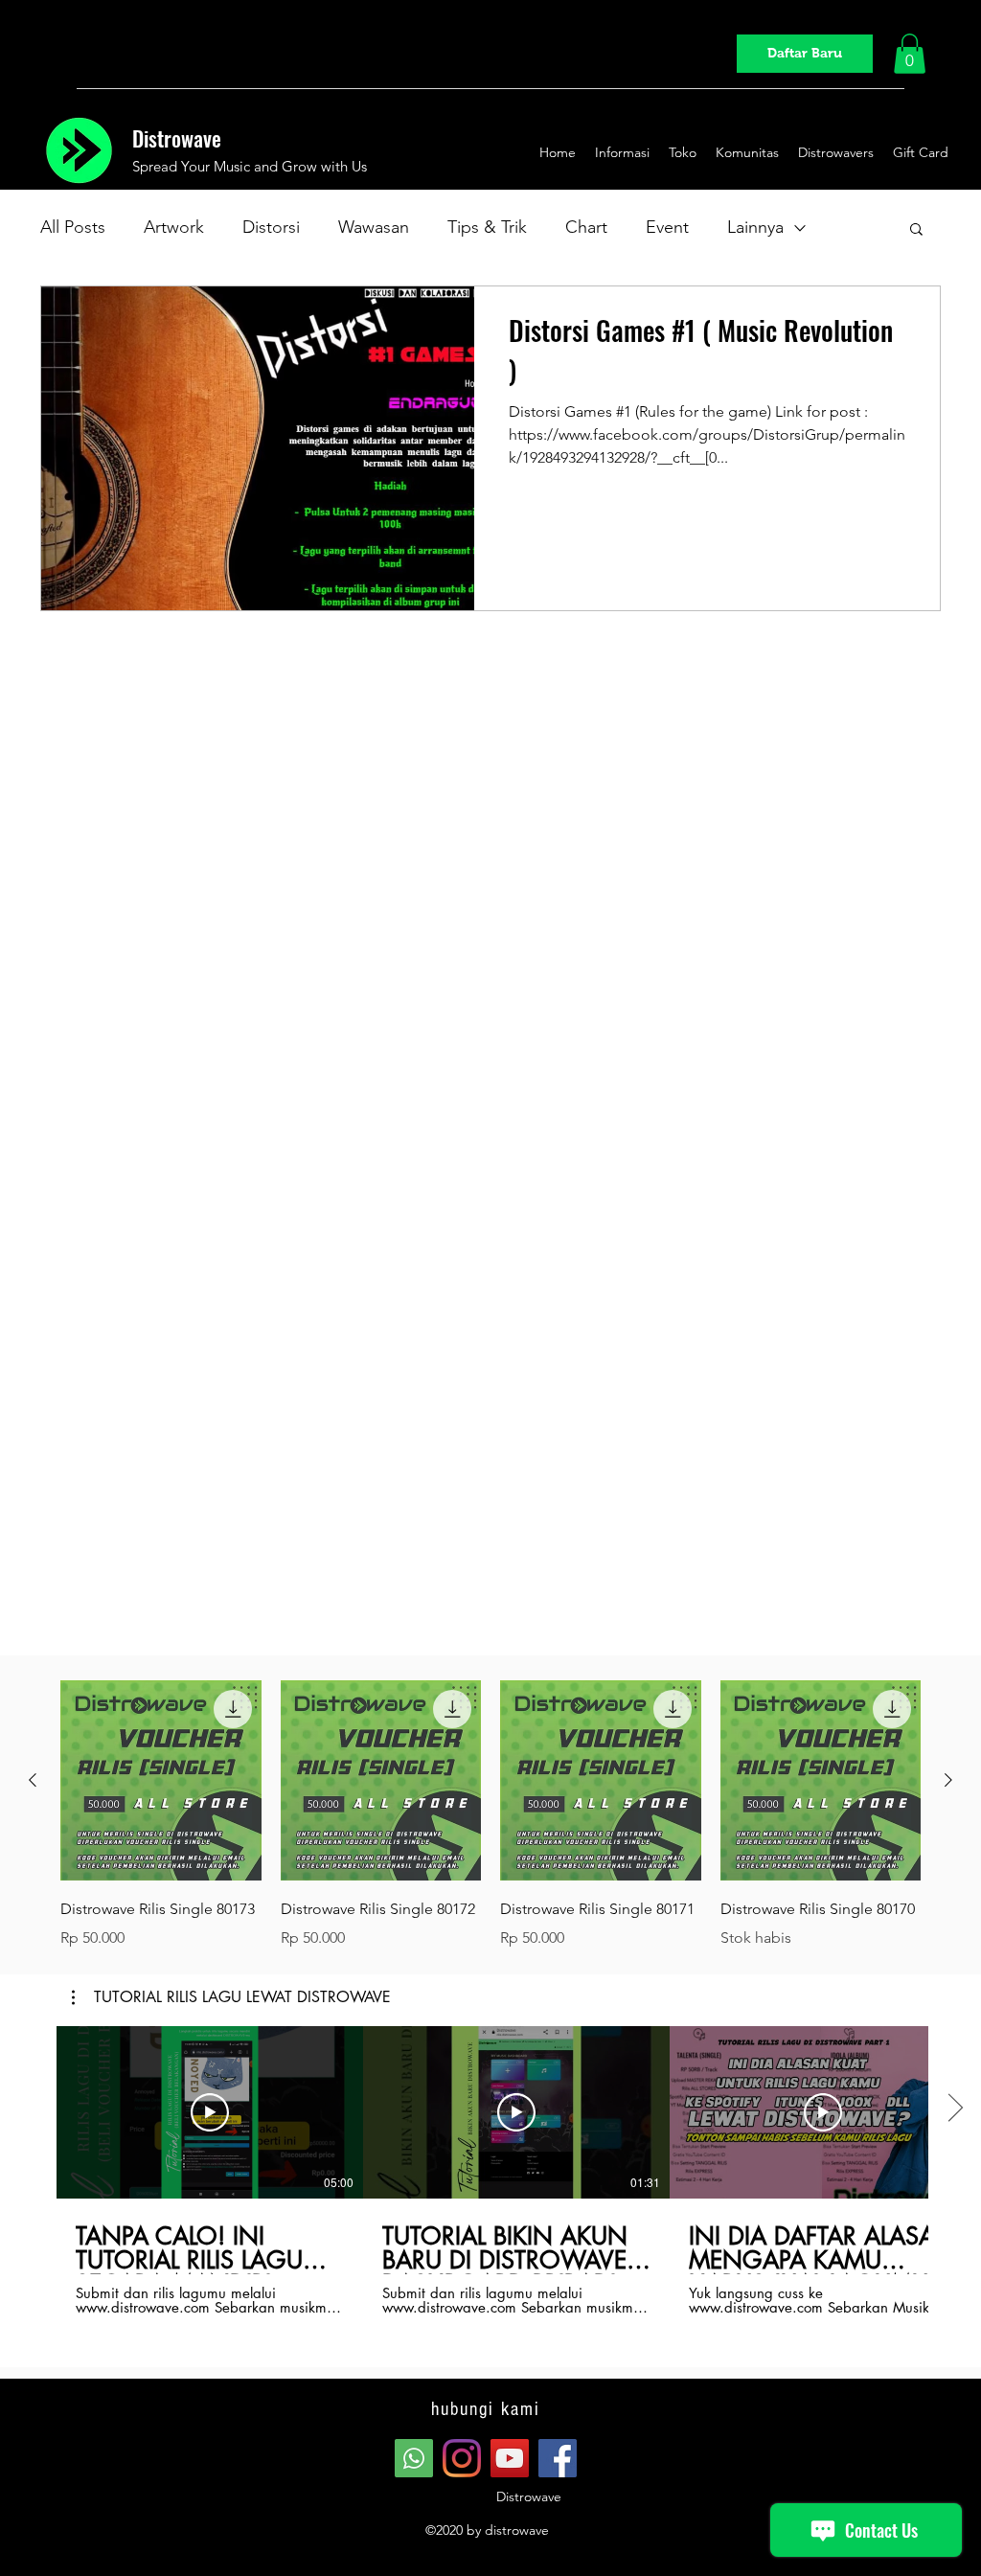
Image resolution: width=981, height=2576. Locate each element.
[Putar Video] (210, 2112)
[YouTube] (510, 2458)
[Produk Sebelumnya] (33, 1780)
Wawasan (374, 227)
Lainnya (755, 227)
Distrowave (177, 138)
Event (667, 227)
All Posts (73, 227)
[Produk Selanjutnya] (948, 1780)
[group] (490, 1815)
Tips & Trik (487, 227)
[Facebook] (558, 2458)
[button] (910, 54)
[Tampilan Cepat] (161, 1781)
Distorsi (271, 227)
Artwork (174, 227)
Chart (586, 227)
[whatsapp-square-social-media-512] (414, 2458)
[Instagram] (462, 2458)
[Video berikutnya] (955, 2109)
